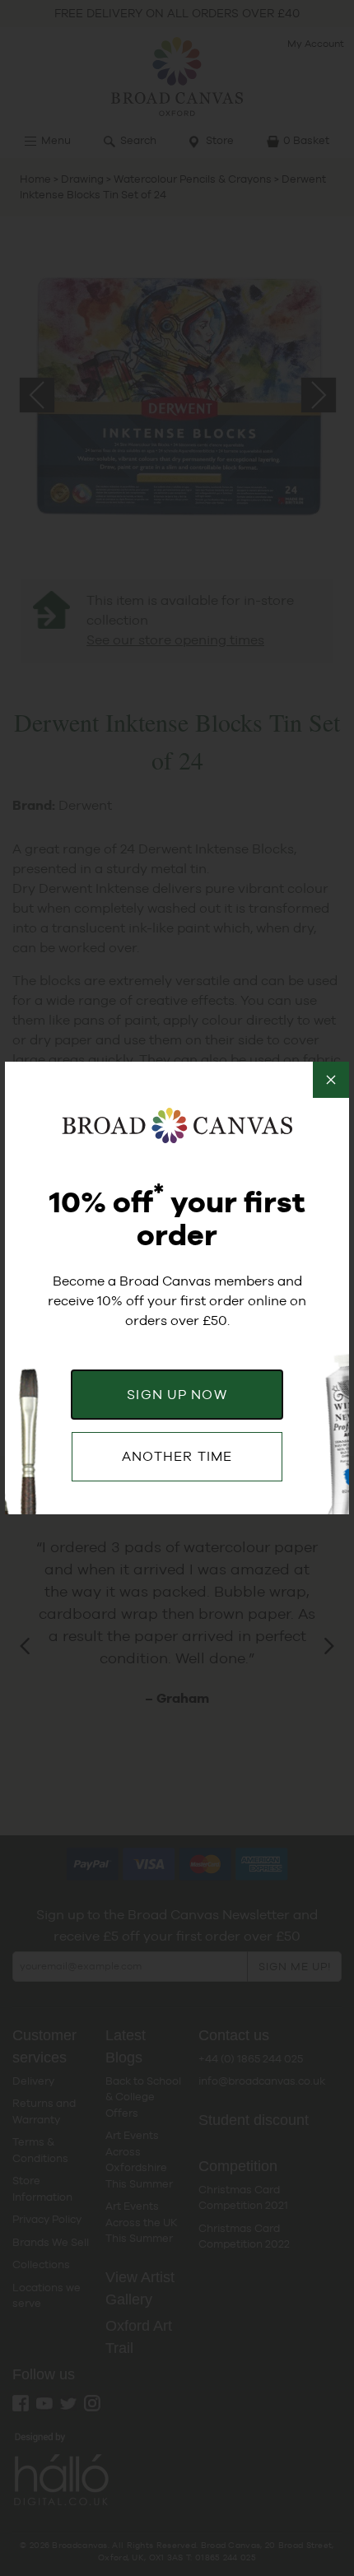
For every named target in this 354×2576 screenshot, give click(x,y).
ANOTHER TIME (177, 1456)
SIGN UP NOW (177, 1395)
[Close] (331, 1080)
